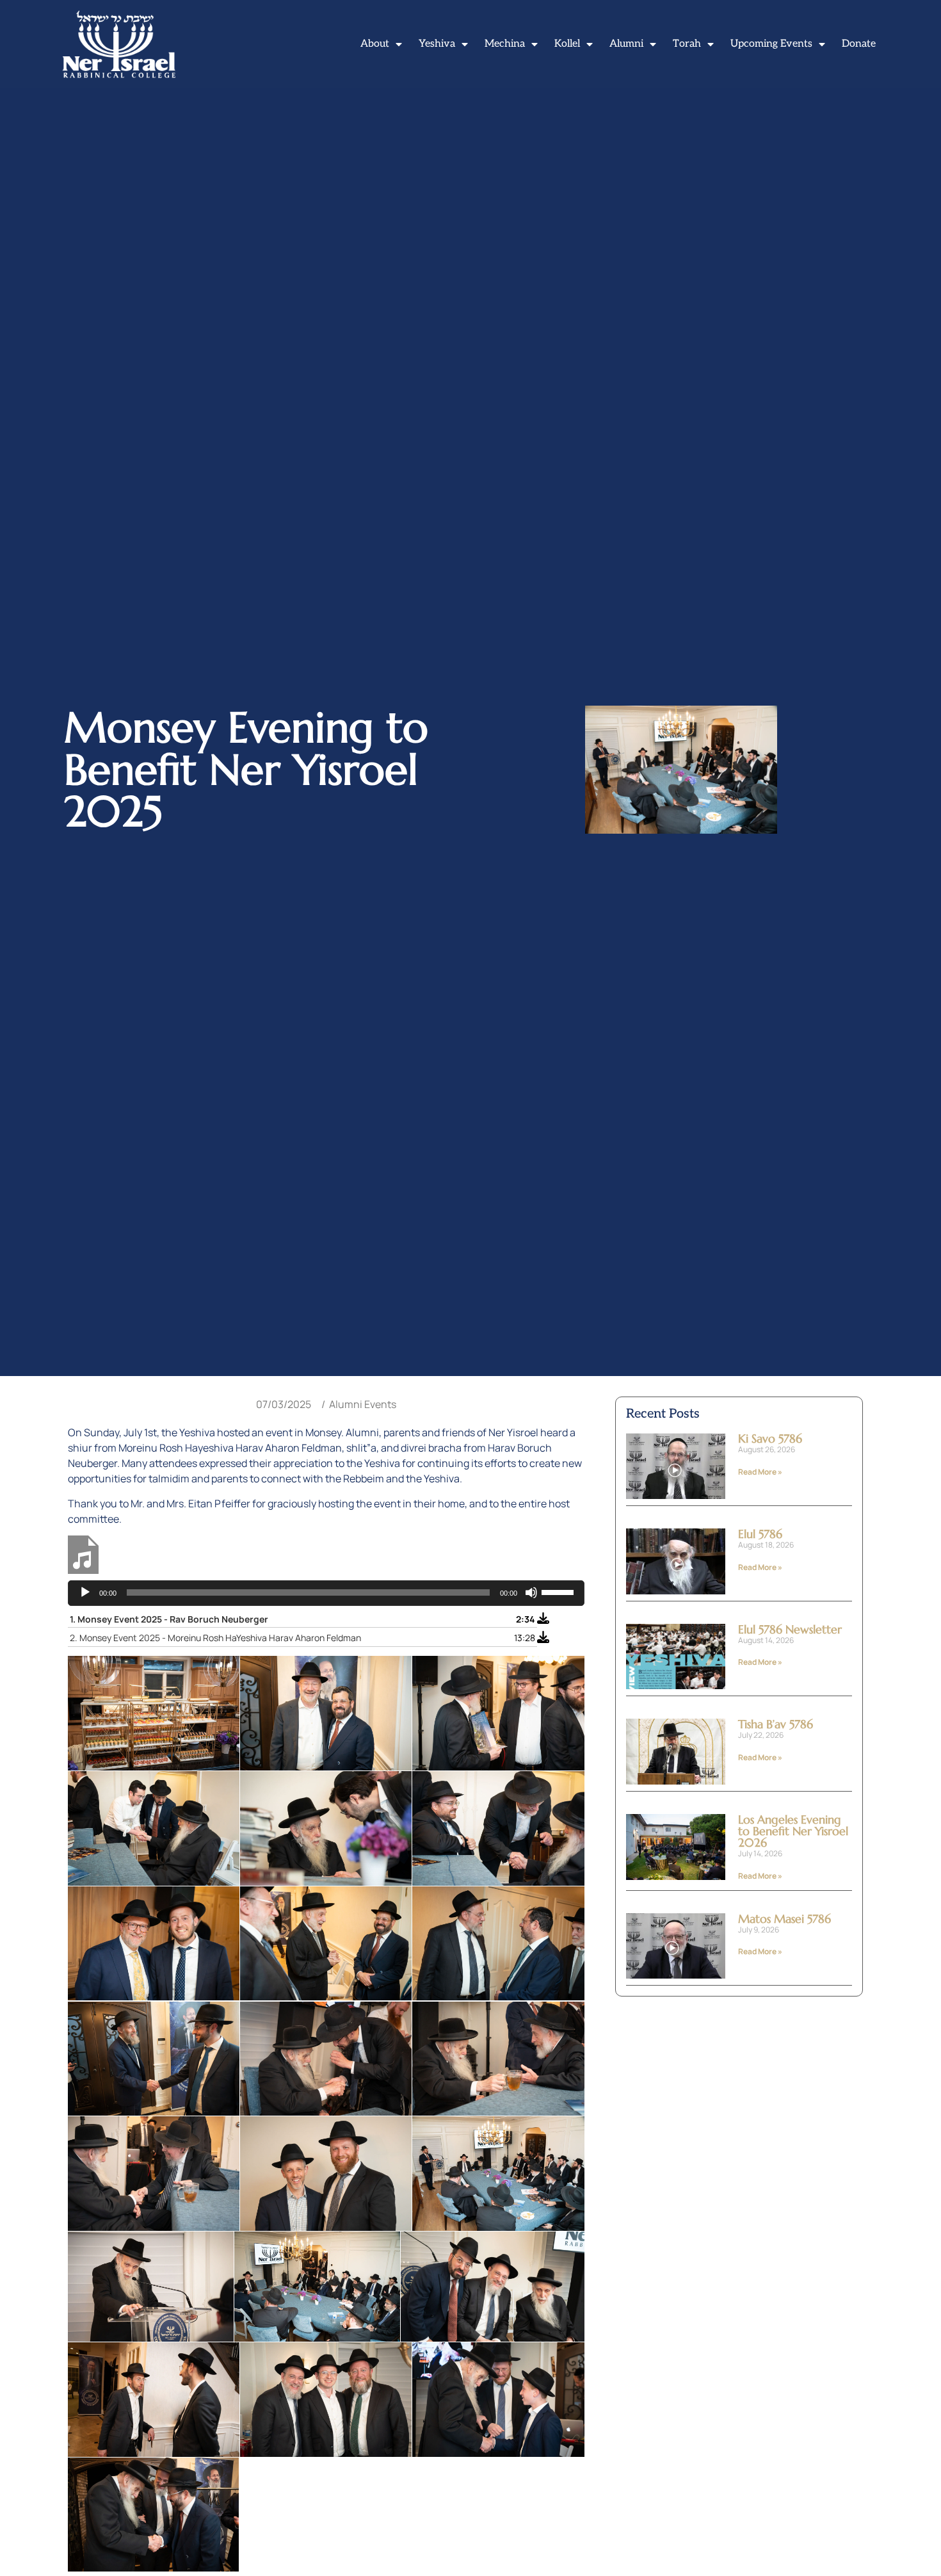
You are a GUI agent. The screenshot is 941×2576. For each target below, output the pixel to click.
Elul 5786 (760, 1534)
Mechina (505, 44)
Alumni (626, 44)
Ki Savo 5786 (770, 1438)
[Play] (85, 1592)
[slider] (559, 1591)
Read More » (760, 1472)
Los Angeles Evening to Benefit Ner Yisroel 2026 (793, 1831)
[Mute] (531, 1592)
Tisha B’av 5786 (776, 1724)
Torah (687, 44)
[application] (326, 1593)
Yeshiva (437, 44)
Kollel (567, 44)
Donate (859, 44)
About (375, 44)
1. (169, 1619)
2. (215, 1638)
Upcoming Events (771, 44)
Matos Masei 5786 (784, 1919)
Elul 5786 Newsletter (790, 1629)
